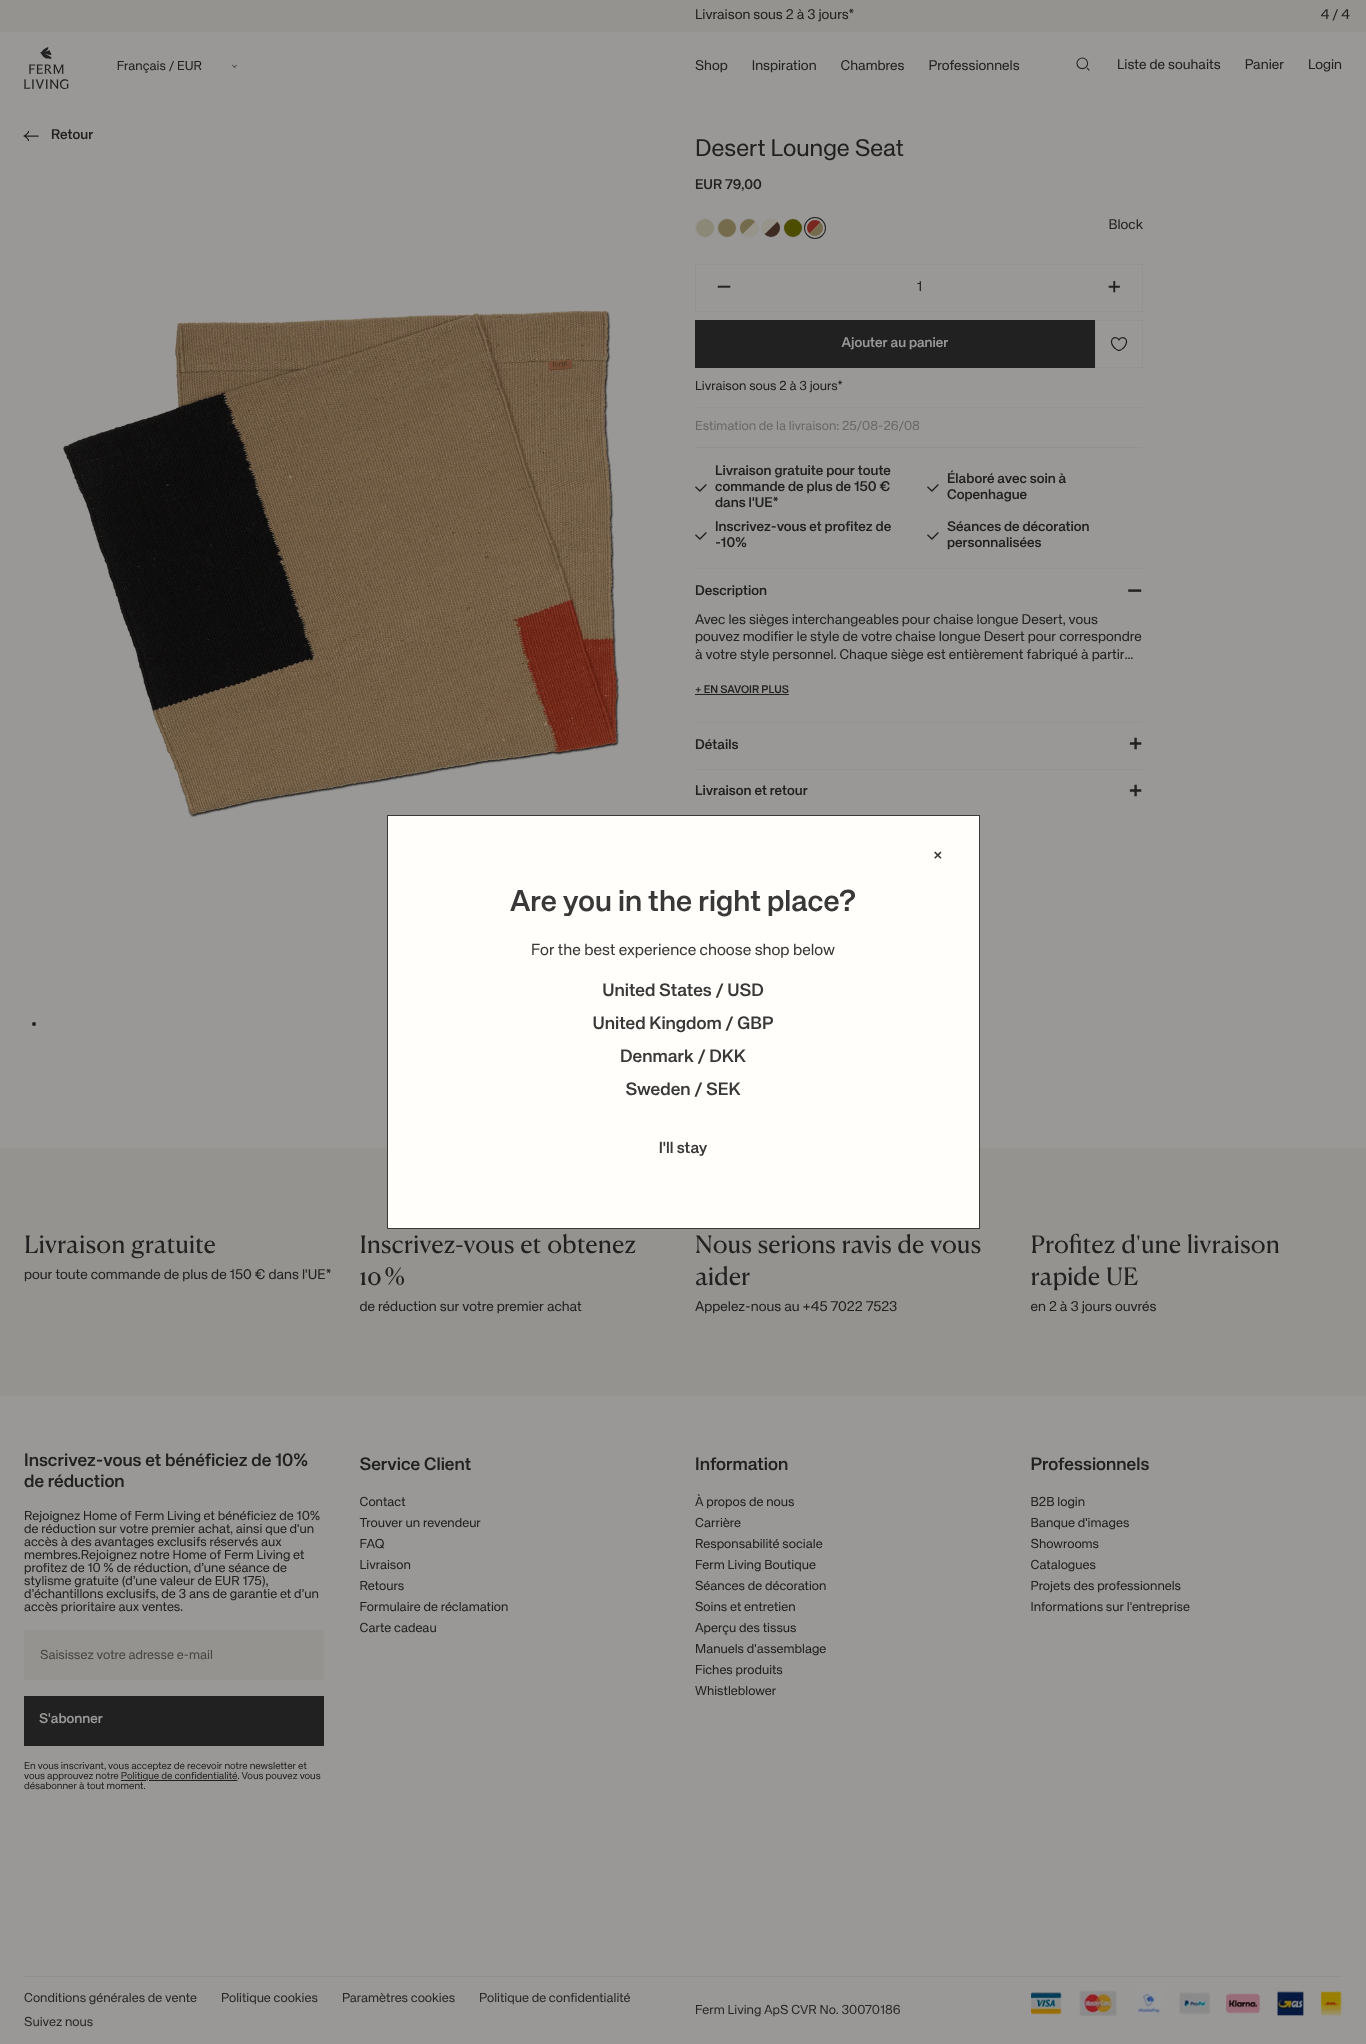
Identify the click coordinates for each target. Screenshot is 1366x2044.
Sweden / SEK (682, 1091)
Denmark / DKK (683, 1058)
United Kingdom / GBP (682, 1025)
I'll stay (683, 1149)
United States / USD (683, 992)
